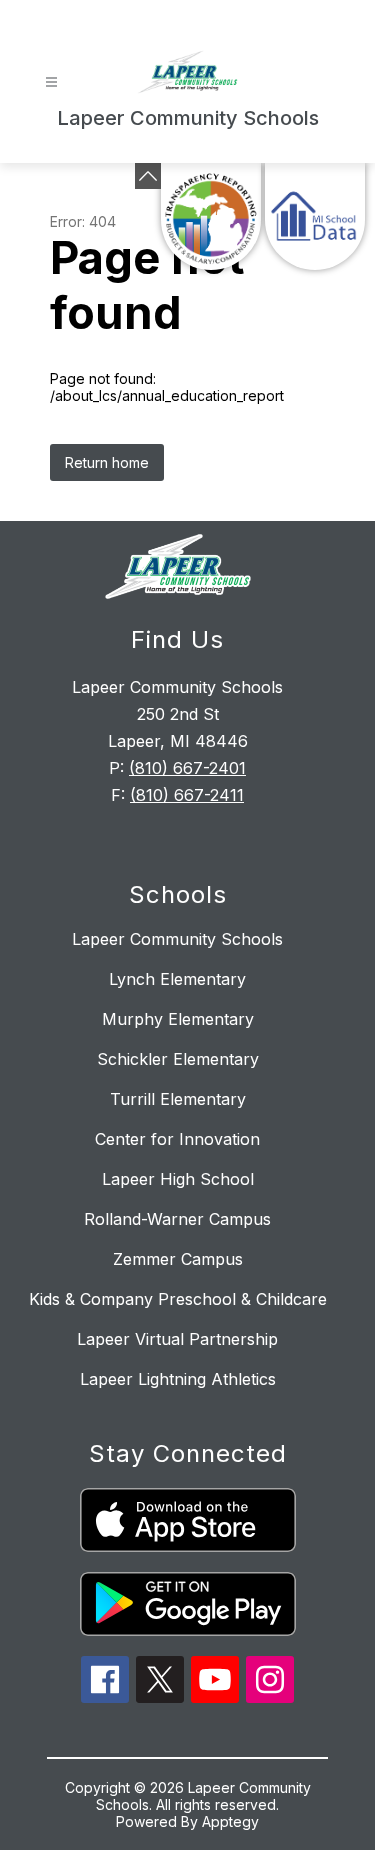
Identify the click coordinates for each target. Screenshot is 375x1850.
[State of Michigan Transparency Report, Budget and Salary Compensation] (211, 216)
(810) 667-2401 (187, 768)
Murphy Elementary (178, 1019)
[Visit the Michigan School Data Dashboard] (315, 216)
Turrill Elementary (178, 1099)
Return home (107, 462)
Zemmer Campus (178, 1259)
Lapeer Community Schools (177, 939)
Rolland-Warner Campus (177, 1219)
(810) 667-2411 (187, 795)
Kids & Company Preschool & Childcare (178, 1299)
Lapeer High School (178, 1179)
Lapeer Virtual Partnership (177, 1339)
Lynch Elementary (177, 979)
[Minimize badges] (148, 176)
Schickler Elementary (178, 1059)
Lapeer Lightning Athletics (178, 1379)
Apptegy (230, 1821)
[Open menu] (51, 82)
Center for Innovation (177, 1139)
